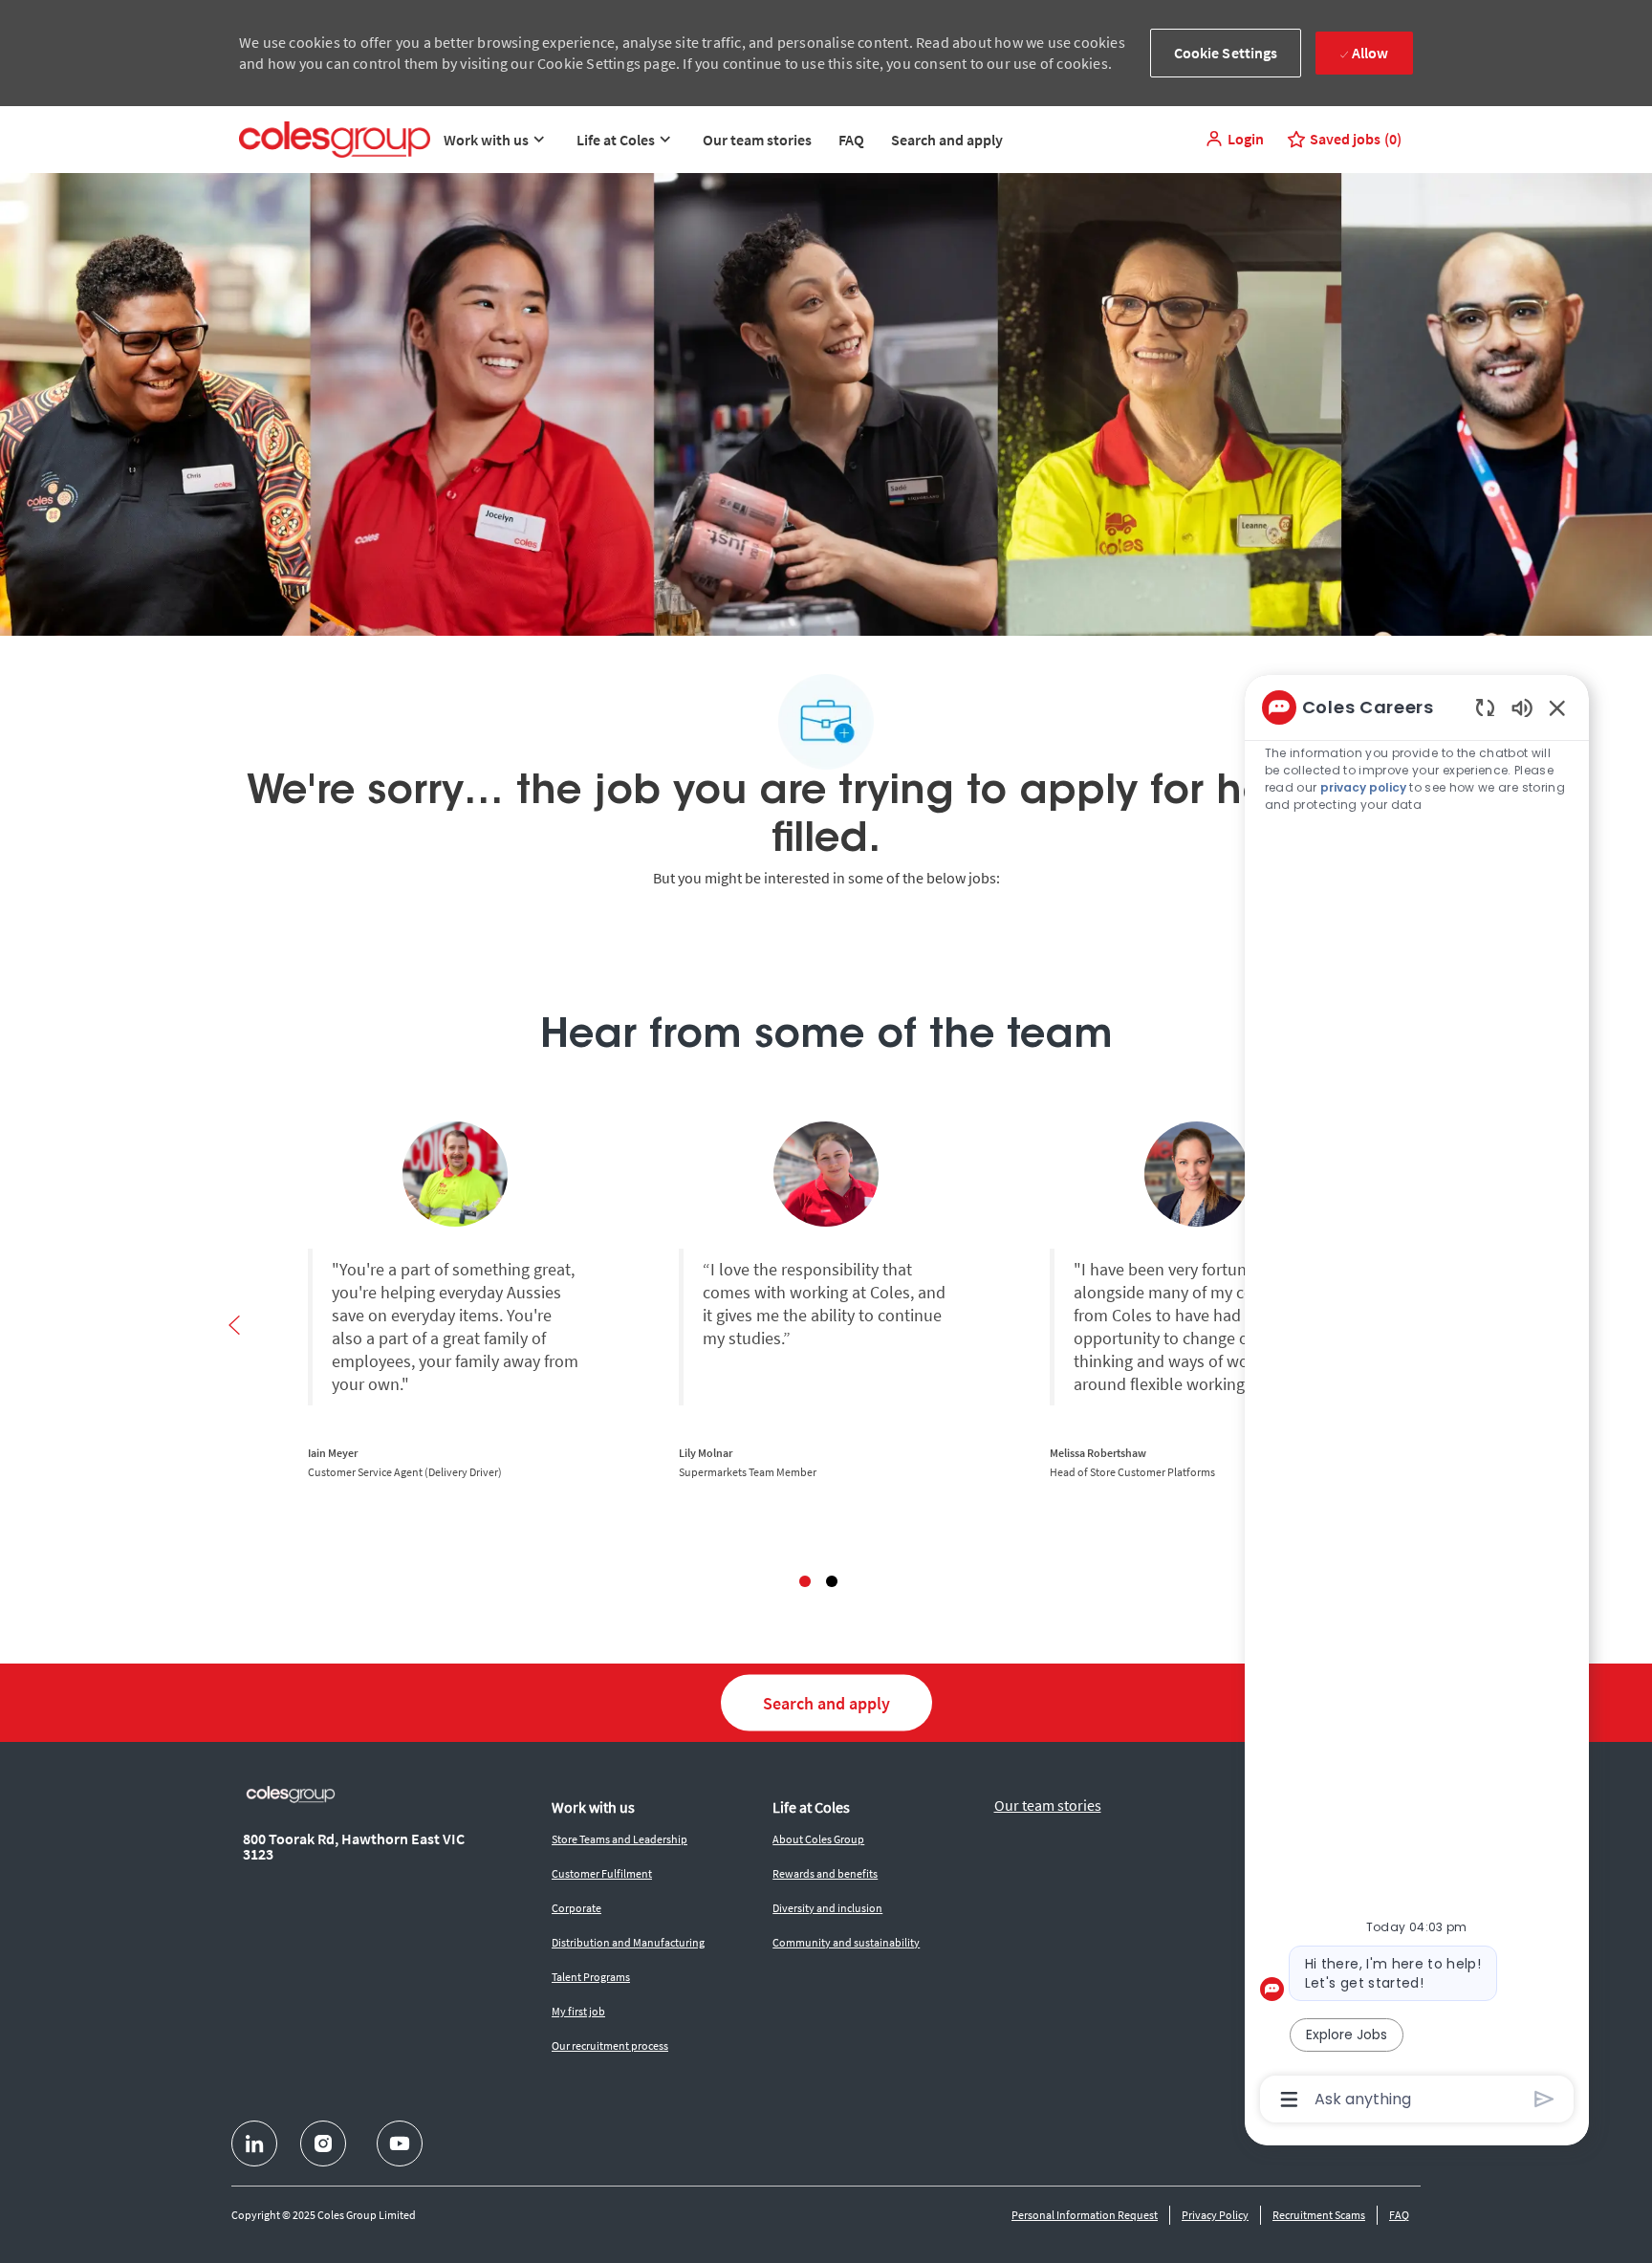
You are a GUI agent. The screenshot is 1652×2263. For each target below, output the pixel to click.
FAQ (851, 140)
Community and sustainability (846, 1942)
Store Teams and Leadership (619, 1839)
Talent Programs (591, 1977)
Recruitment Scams (1319, 2215)
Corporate (576, 1908)
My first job (578, 2011)
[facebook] (254, 2143)
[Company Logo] (335, 140)
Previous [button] (234, 1325)
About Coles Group (818, 1839)
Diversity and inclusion (827, 1908)
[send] (1544, 2099)
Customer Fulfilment (602, 1873)
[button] (1234, 139)
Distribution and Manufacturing (628, 1942)
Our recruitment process (610, 2045)
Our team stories (757, 140)
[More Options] (1289, 2100)
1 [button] (805, 1581)
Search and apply (947, 140)
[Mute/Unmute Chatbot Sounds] (1522, 707)
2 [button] (832, 1581)
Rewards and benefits (825, 1873)
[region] (1417, 1402)
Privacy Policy (1215, 2215)
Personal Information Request (1085, 2215)
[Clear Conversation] (1485, 707)
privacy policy (1363, 787)
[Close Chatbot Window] (1557, 707)
